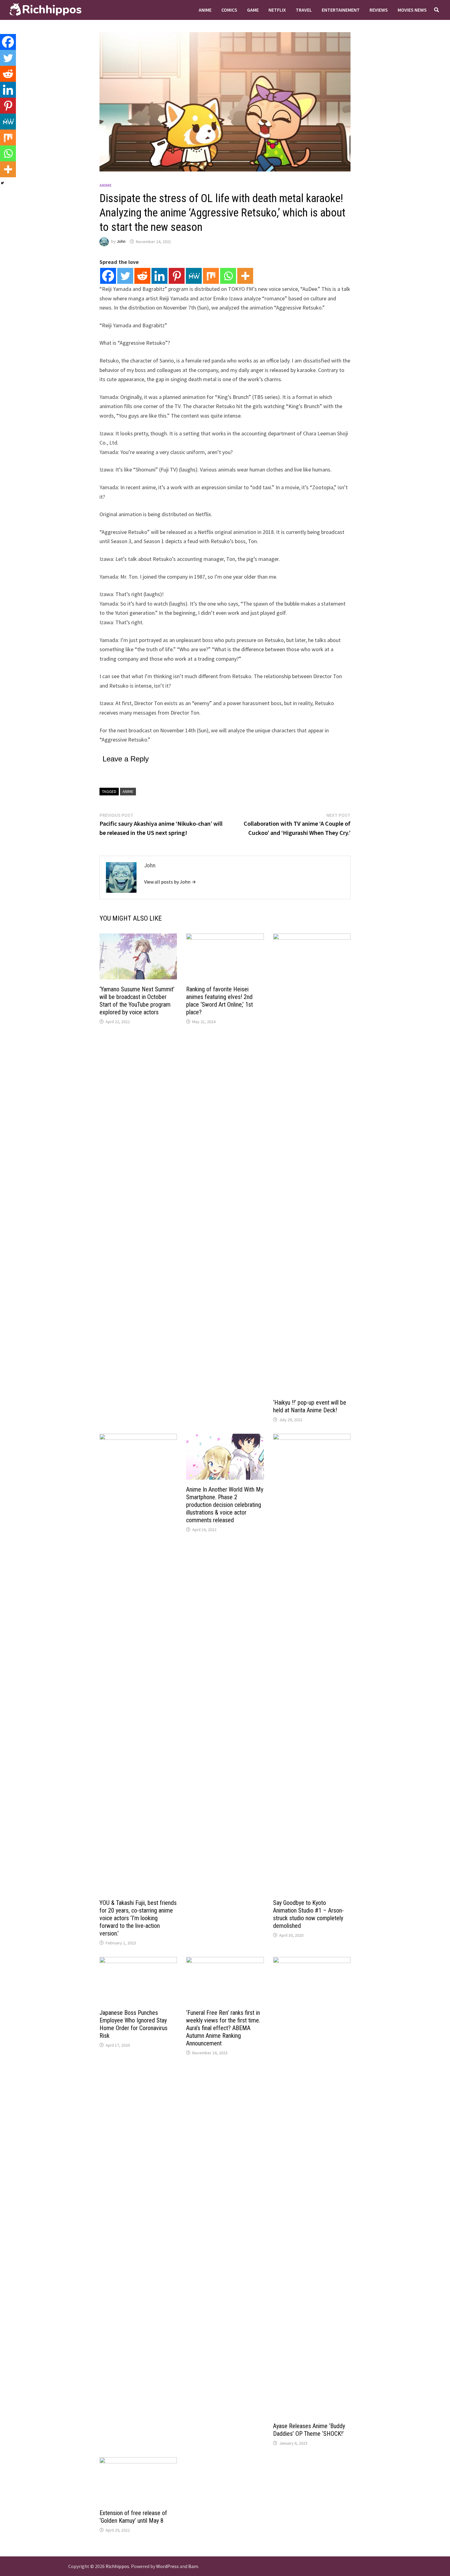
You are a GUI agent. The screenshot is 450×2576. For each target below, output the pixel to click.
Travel (304, 10)
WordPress (167, 2566)
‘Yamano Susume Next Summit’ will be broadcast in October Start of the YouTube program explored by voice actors (137, 1001)
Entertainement (341, 10)
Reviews (379, 10)
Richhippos (117, 2566)
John (121, 242)
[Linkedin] (159, 276)
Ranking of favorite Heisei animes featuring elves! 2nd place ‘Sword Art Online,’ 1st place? (219, 1001)
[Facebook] (108, 276)
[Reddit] (142, 276)
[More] (245, 276)
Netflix (277, 10)
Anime (205, 10)
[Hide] (2, 183)
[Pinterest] (177, 276)
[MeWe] (194, 276)
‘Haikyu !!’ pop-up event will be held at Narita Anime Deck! (310, 1406)
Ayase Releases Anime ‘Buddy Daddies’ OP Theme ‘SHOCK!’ (309, 2430)
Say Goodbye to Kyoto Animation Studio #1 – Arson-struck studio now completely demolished (308, 1914)
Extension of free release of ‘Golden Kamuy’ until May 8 (133, 2517)
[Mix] (211, 276)
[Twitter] (125, 276)
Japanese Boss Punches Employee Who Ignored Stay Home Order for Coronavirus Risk (133, 2024)
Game (253, 10)
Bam (193, 2566)
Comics (229, 10)
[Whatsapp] (228, 276)
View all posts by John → (170, 882)
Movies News (412, 10)
